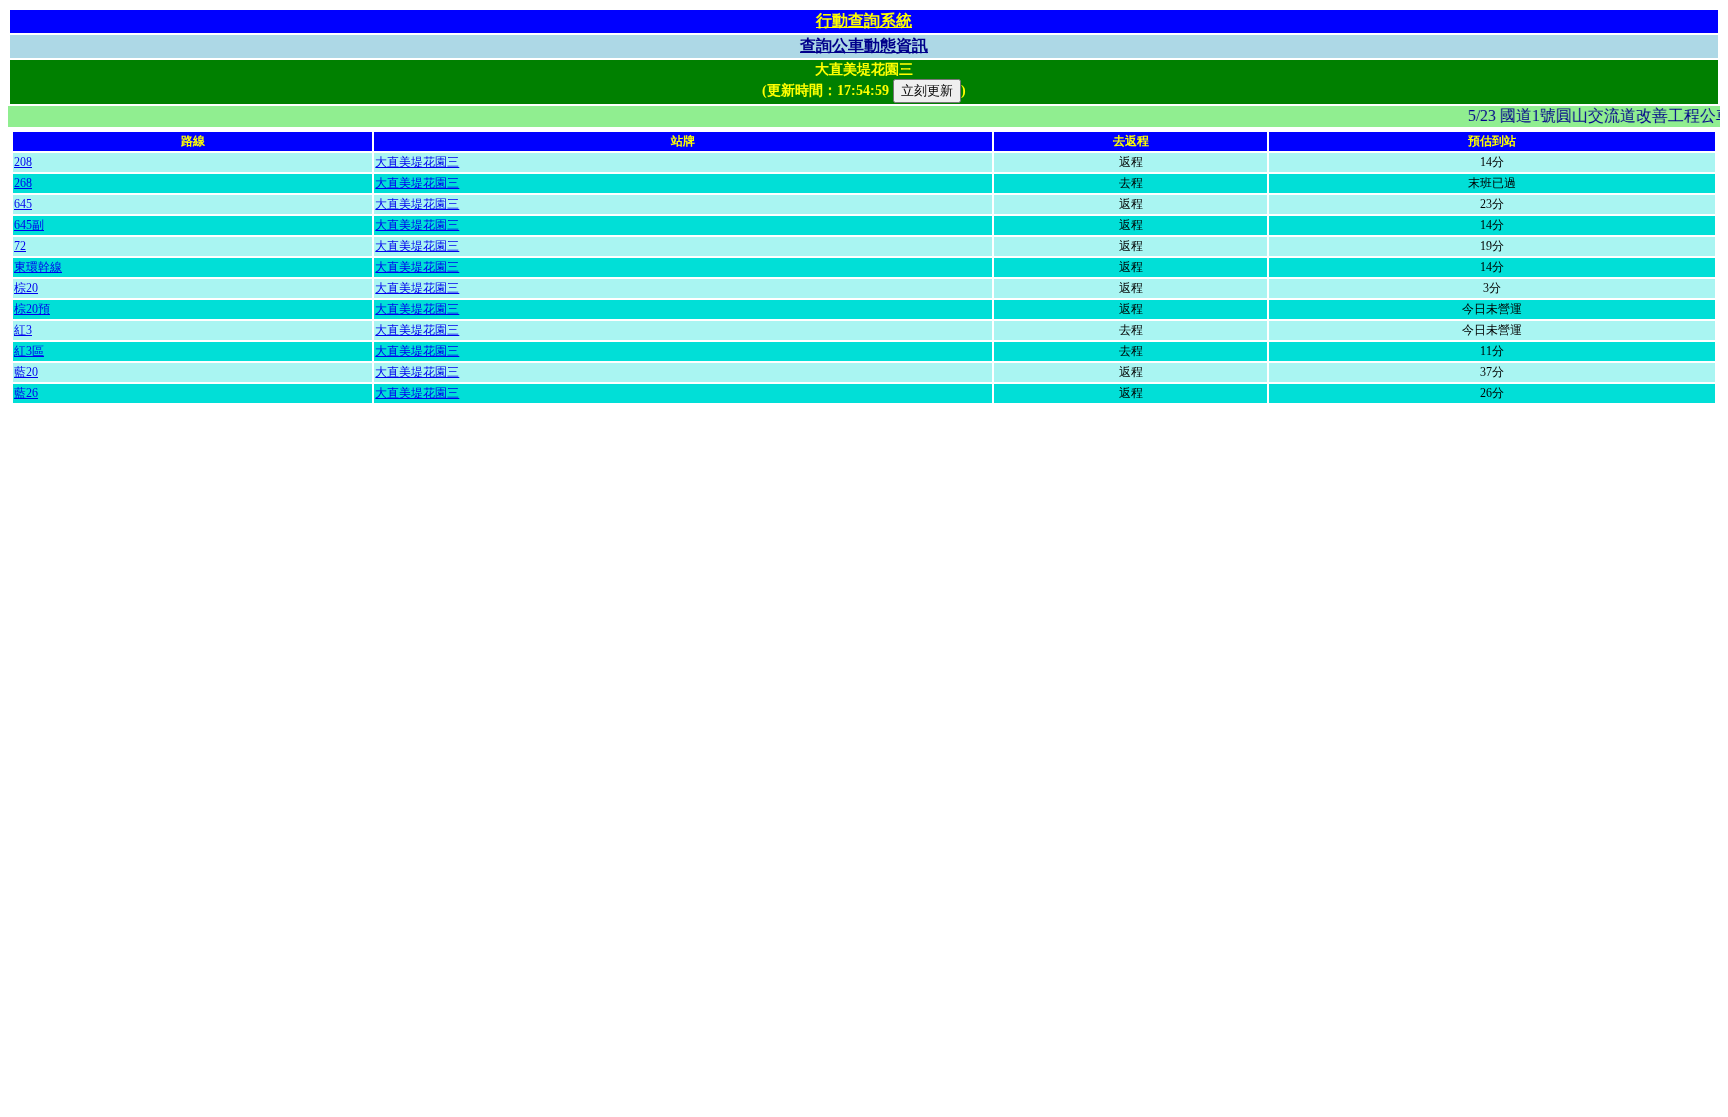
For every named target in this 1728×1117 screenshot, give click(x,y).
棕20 (26, 288)
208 (23, 162)
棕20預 (32, 309)
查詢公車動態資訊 (864, 45)
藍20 (26, 372)
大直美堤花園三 (417, 162)
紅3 (23, 330)
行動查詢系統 (864, 20)
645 (23, 204)
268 (23, 183)
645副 (29, 225)
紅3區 (29, 351)
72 (20, 246)
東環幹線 (38, 267)
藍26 (26, 393)
